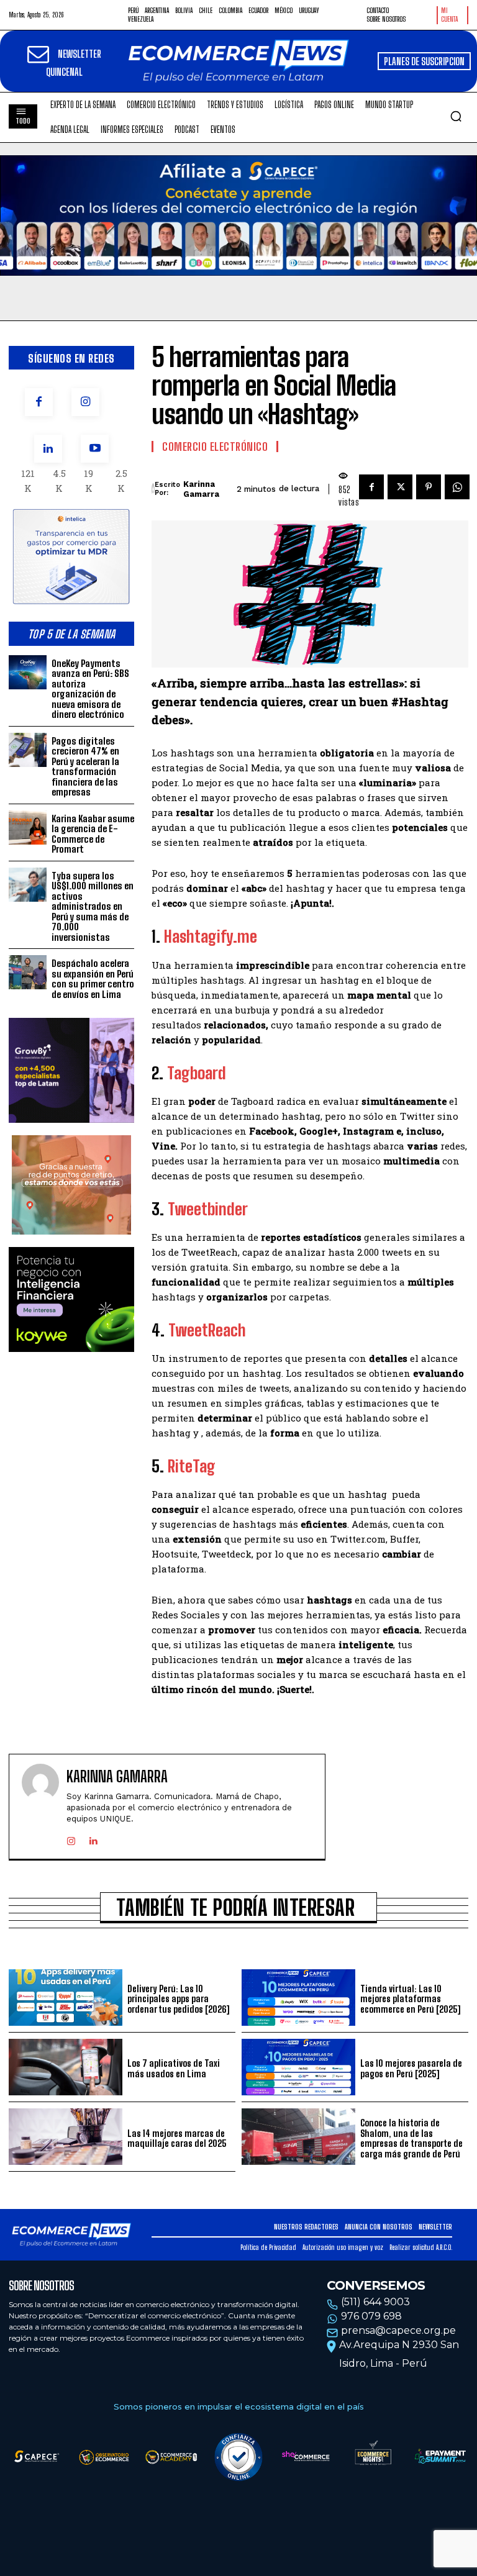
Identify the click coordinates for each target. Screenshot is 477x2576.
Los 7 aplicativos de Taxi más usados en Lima (174, 2068)
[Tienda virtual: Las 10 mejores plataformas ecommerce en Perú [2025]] (298, 1998)
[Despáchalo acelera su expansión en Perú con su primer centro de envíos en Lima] (28, 972)
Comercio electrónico (215, 447)
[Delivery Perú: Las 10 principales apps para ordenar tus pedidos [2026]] (66, 1998)
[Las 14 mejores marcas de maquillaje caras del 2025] (66, 2137)
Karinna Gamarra (201, 489)
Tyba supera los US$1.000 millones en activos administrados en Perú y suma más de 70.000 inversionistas (93, 906)
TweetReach (207, 1330)
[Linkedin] (48, 449)
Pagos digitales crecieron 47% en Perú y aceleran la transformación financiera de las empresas (85, 767)
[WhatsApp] (457, 487)
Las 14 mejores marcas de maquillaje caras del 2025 (177, 2138)
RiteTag (192, 1466)
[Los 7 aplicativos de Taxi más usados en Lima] (66, 2067)
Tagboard (197, 1073)
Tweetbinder (208, 1209)
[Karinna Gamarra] (153, 489)
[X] (400, 487)
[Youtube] (95, 449)
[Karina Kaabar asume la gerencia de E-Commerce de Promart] (28, 828)
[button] (456, 116)
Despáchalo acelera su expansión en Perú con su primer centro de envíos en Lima (93, 979)
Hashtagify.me (211, 937)
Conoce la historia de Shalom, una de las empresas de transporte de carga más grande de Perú (411, 2138)
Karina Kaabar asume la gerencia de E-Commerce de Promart (93, 834)
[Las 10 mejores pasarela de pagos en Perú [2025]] (298, 2067)
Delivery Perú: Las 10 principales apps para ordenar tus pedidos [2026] (178, 1999)
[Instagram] (85, 402)
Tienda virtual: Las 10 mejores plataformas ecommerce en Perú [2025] (410, 1999)
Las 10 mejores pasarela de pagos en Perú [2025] (411, 2068)
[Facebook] (39, 402)
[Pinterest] (429, 487)
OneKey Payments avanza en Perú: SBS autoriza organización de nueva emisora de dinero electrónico (90, 689)
